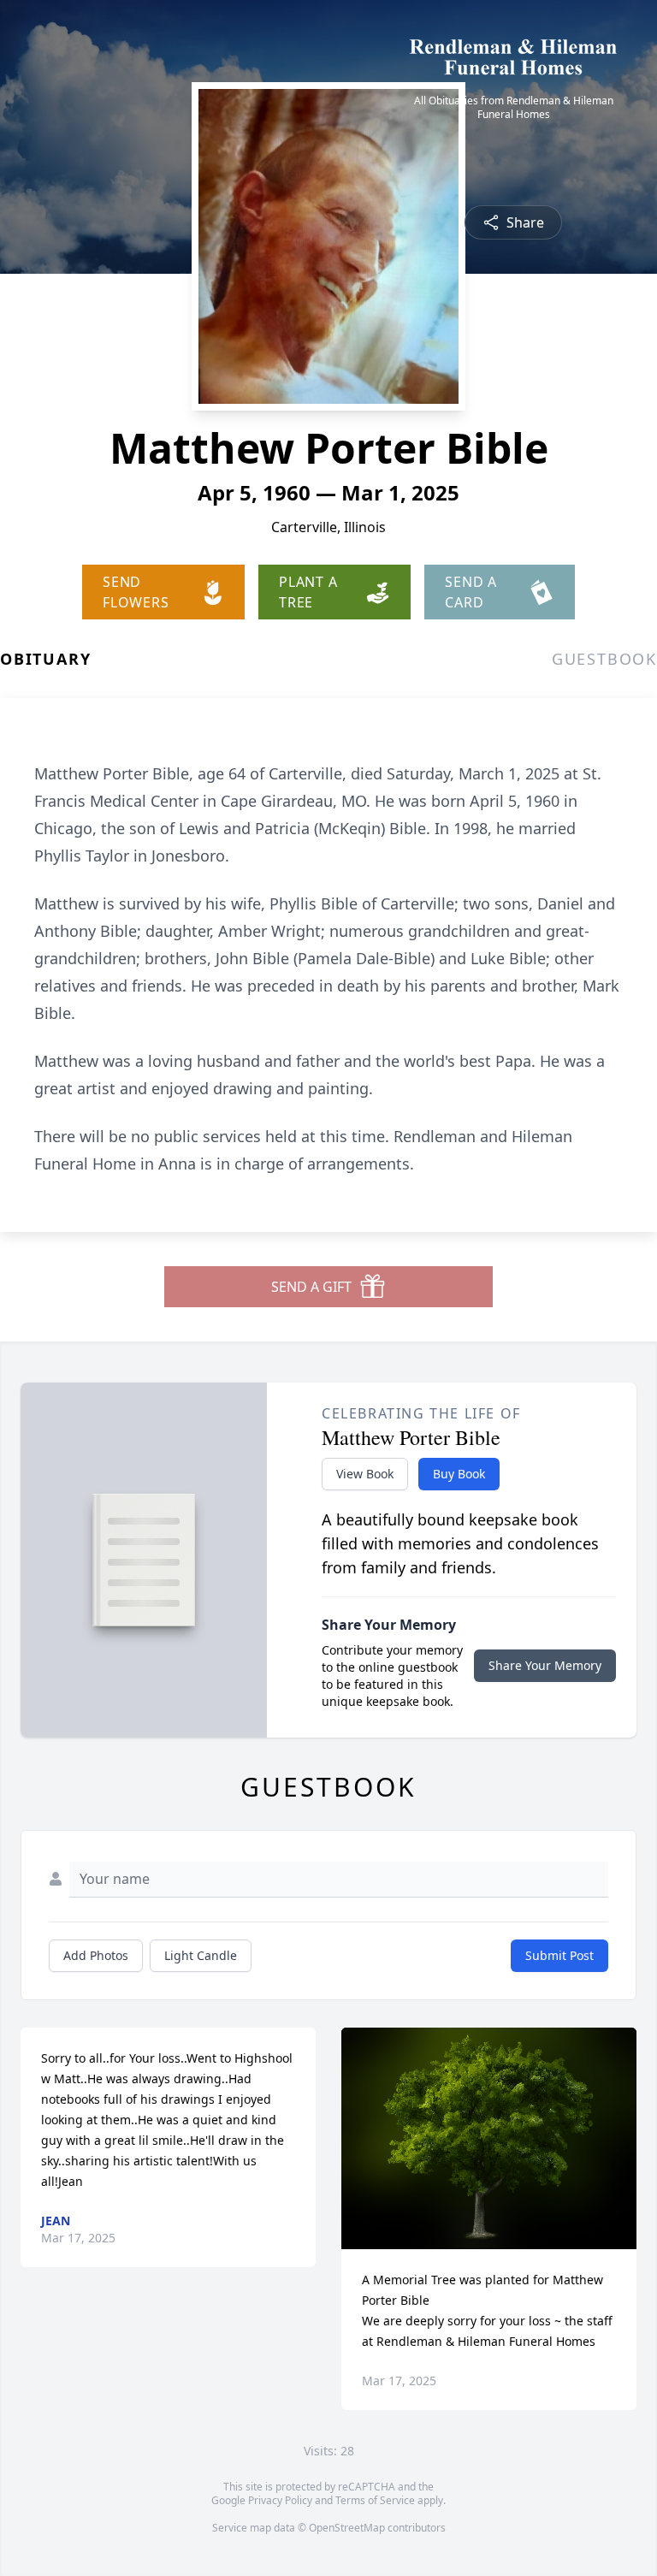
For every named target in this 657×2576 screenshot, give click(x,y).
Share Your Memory (545, 1665)
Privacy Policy (280, 2500)
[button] (489, 2138)
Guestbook (604, 659)
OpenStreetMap (347, 2528)
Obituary (45, 659)
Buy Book (459, 1474)
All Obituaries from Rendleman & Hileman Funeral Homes (514, 108)
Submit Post (559, 1955)
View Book (365, 1474)
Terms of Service (375, 2500)
